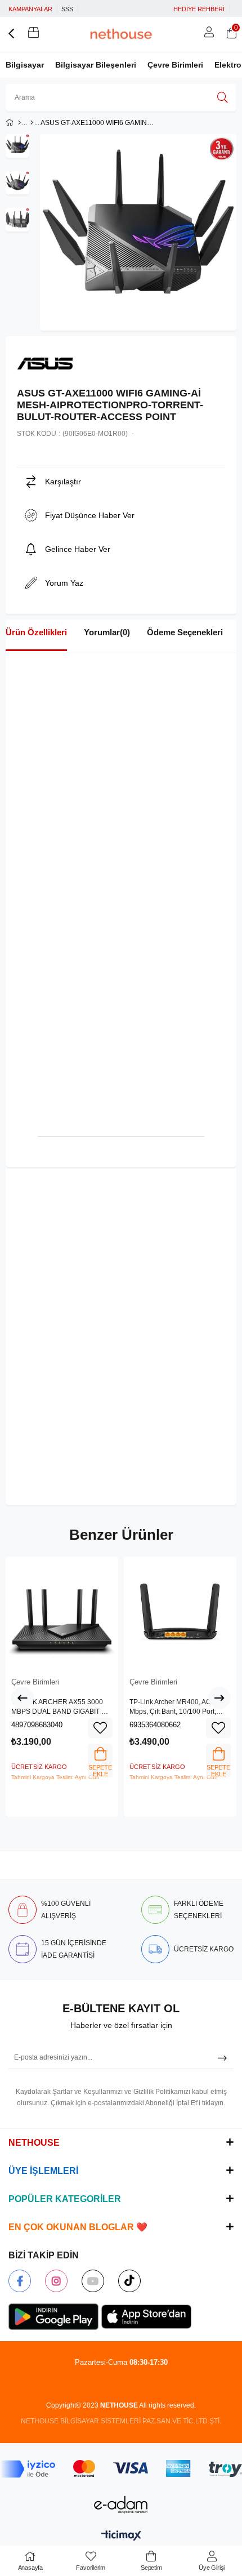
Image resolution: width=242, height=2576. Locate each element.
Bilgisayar (25, 65)
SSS (67, 9)
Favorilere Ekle (100, 1728)
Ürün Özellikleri (36, 632)
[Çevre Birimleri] (32, 123)
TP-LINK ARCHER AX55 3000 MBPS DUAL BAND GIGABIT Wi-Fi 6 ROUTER (61, 1708)
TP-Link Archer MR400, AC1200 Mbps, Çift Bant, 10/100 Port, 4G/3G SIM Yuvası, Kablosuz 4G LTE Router (178, 1708)
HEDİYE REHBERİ (199, 9)
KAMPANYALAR (30, 9)
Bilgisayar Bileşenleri (96, 65)
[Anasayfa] (19, 123)
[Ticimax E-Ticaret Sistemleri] (121, 2536)
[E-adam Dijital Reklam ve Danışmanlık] (121, 2505)
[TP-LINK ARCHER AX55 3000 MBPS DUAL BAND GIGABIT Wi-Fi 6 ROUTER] (62, 1613)
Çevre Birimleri (175, 65)
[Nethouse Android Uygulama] (53, 2317)
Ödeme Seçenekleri (185, 632)
